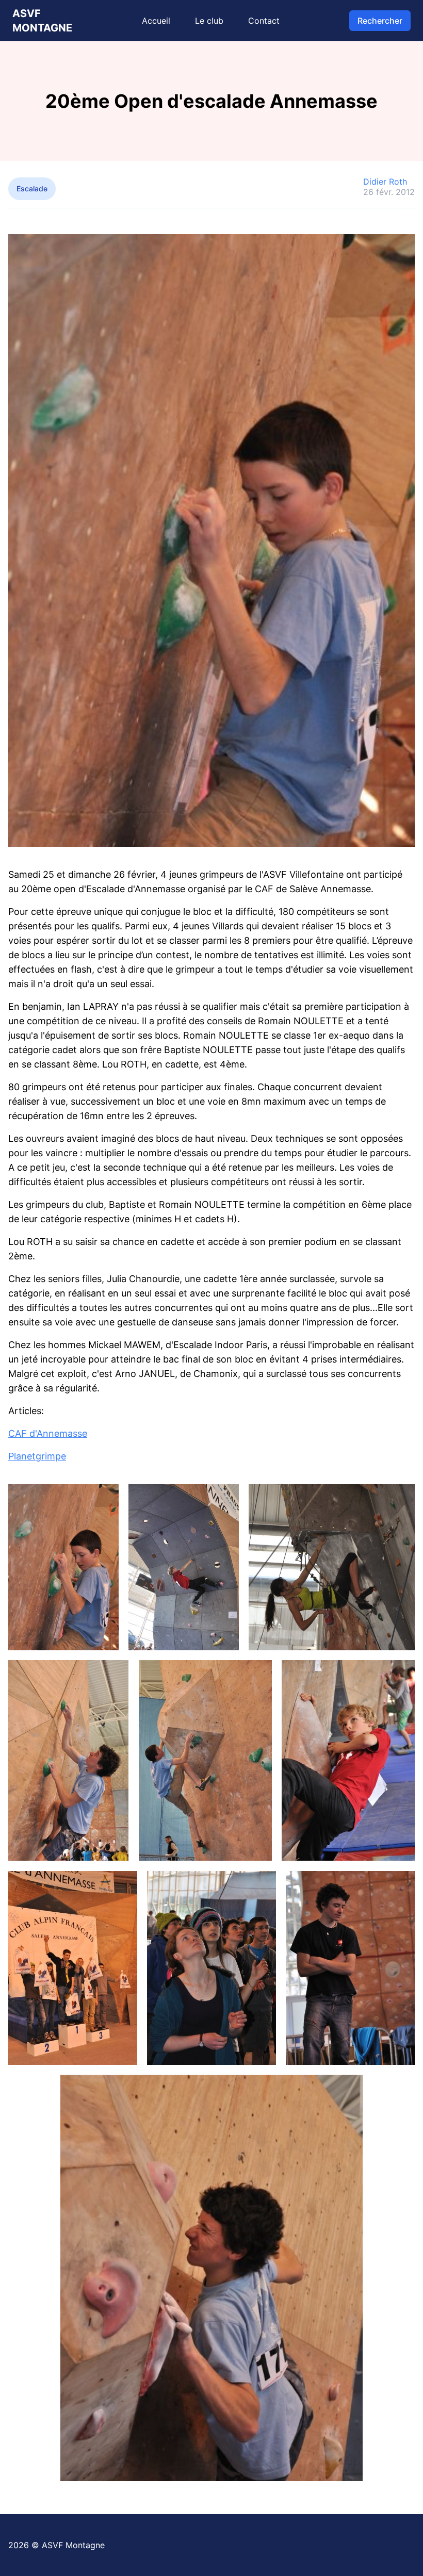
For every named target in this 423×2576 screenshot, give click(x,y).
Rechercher (380, 21)
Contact (264, 21)
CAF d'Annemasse (48, 1433)
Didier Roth (385, 182)
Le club (209, 21)
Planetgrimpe (37, 1456)
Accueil (156, 21)
